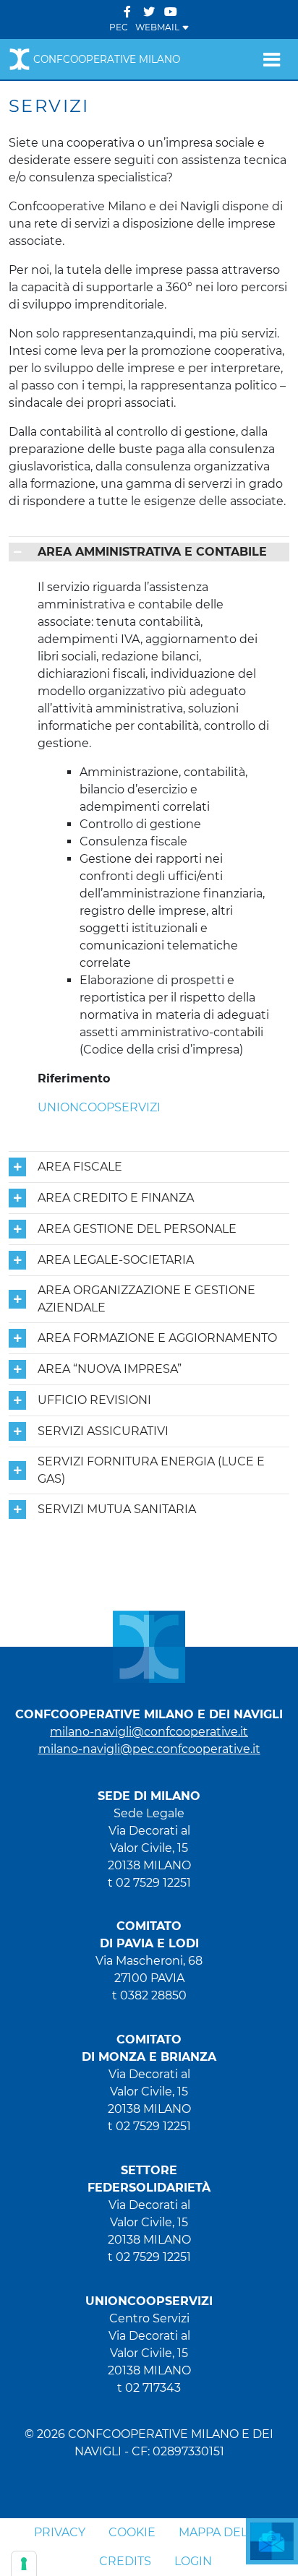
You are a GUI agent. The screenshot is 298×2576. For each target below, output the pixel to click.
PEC (119, 27)
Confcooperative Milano (107, 59)
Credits (125, 2561)
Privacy (60, 2532)
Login (193, 2561)
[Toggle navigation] (272, 59)
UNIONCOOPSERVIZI (99, 1107)
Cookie (132, 2532)
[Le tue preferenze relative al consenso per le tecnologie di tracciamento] (24, 2564)
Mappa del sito (228, 2532)
